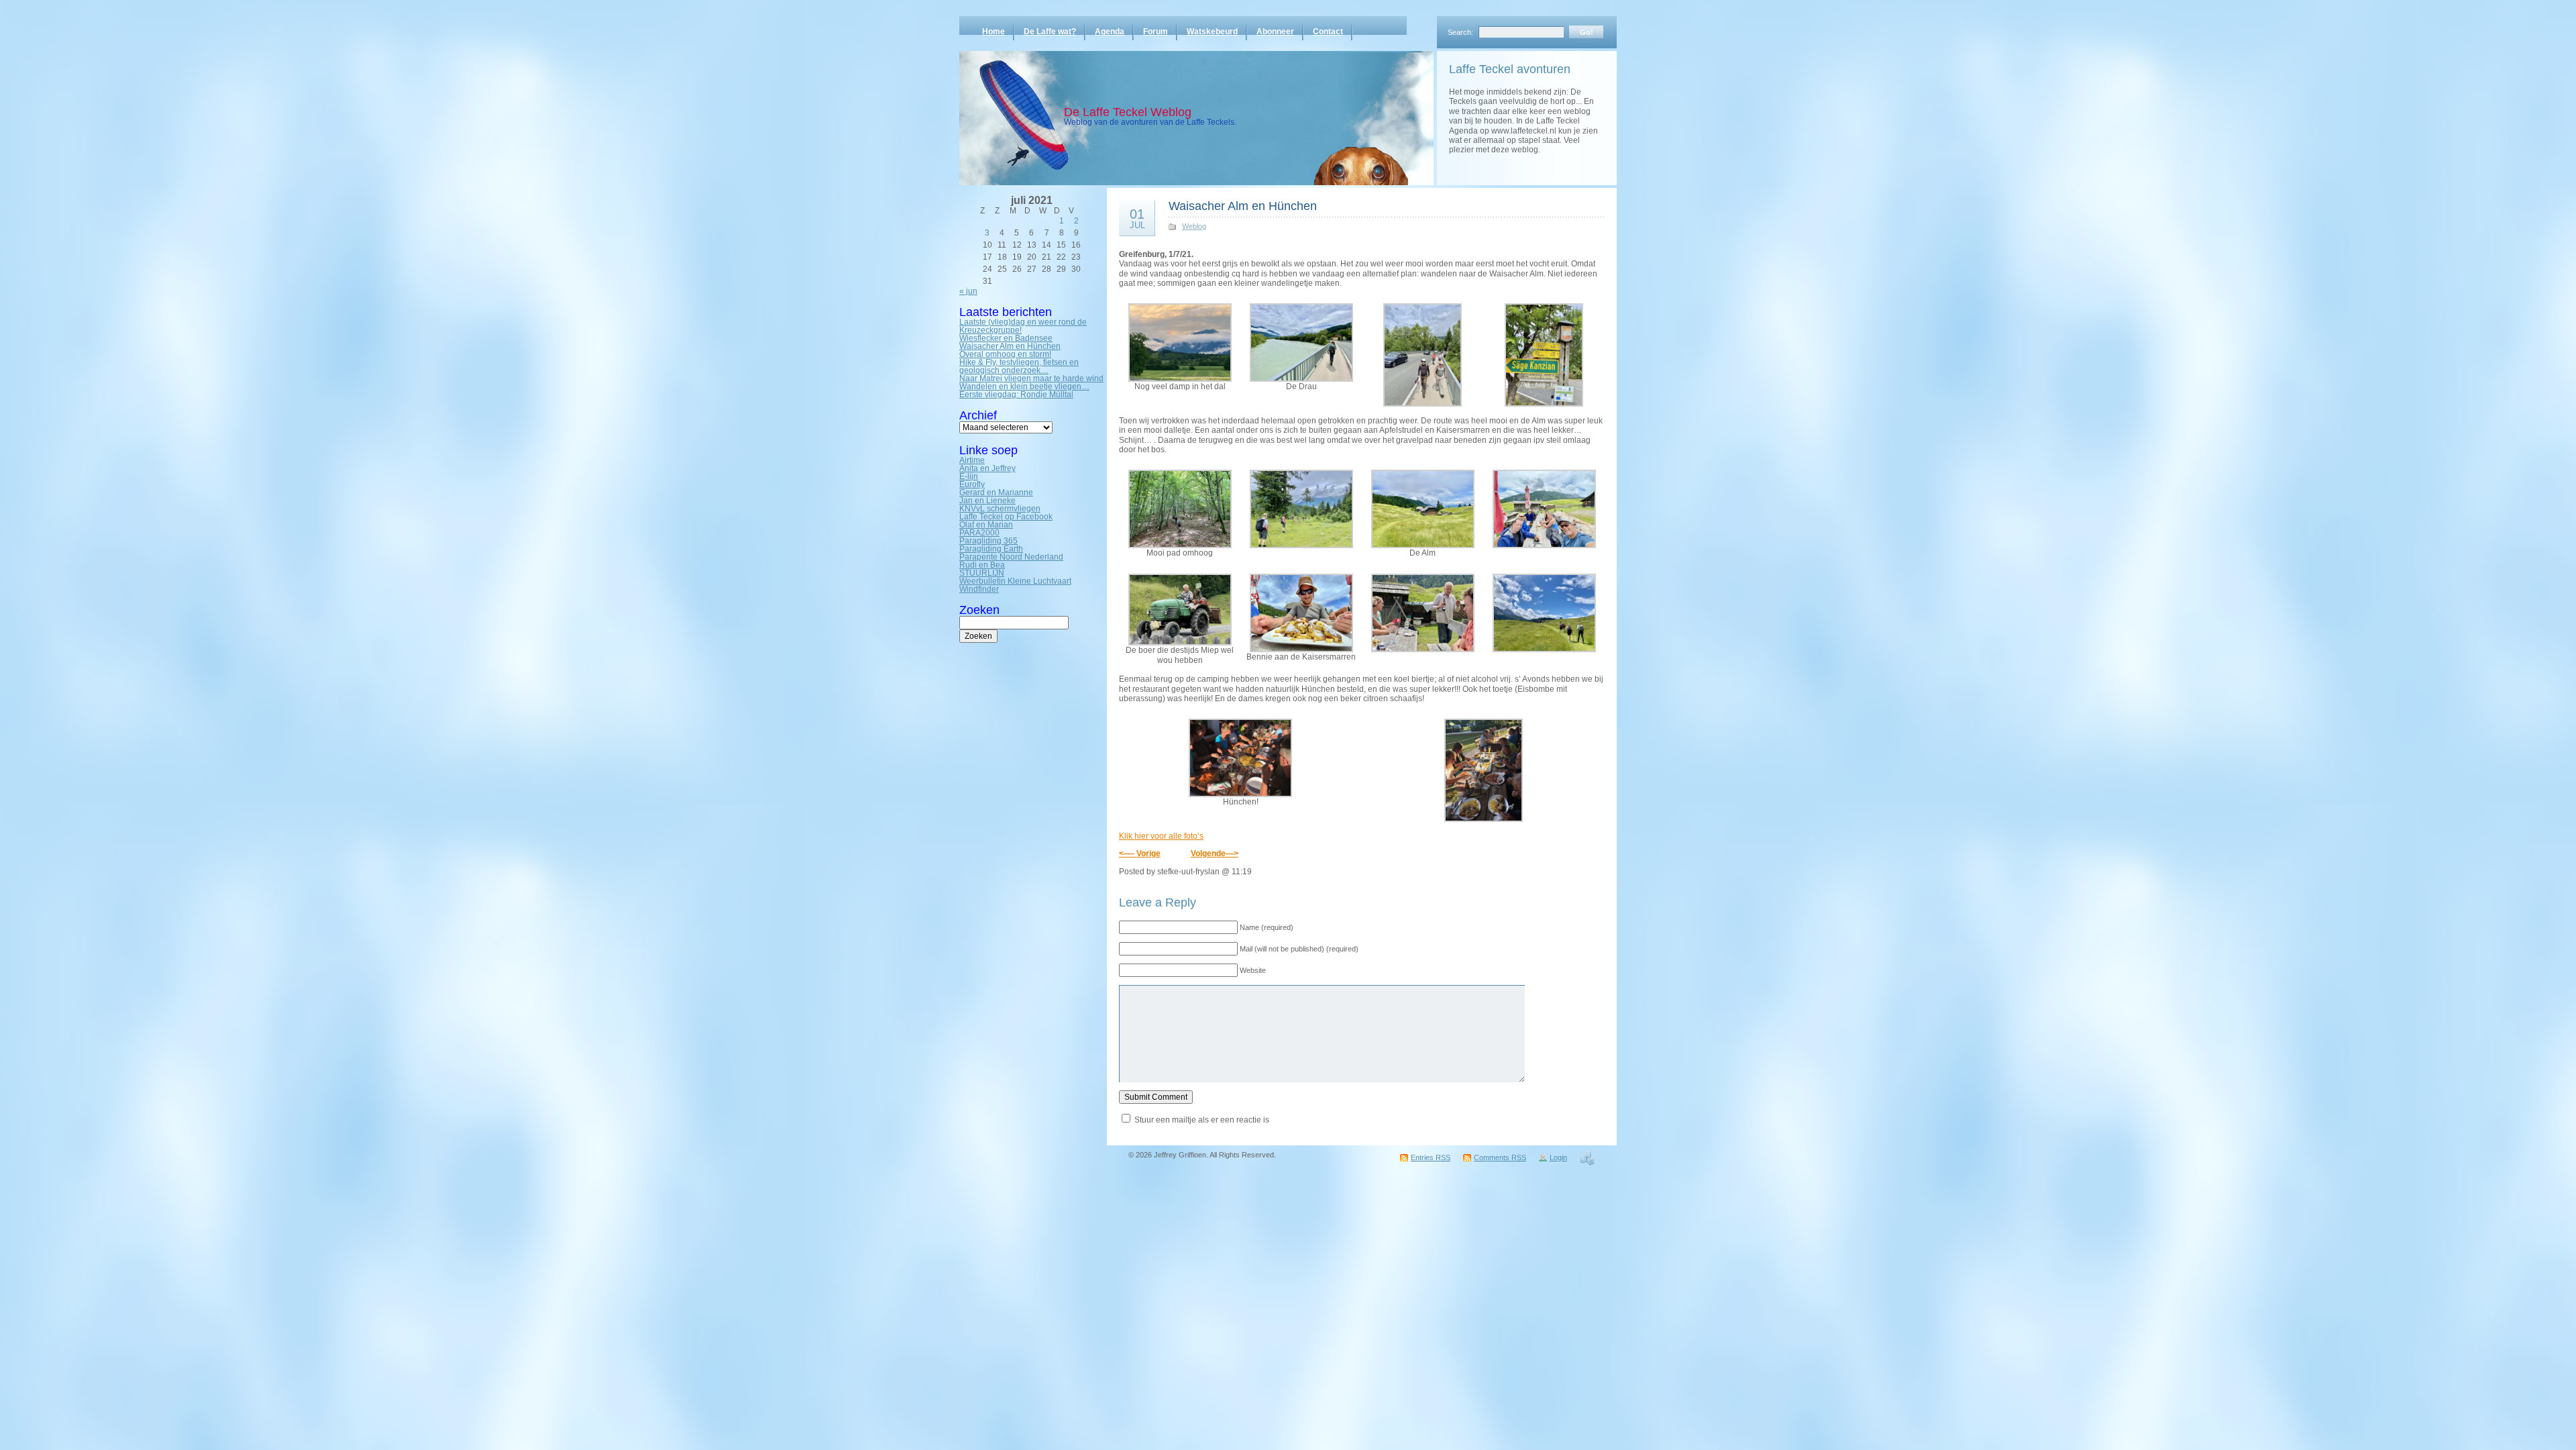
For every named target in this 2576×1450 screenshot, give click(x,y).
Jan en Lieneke (987, 501)
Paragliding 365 (988, 541)
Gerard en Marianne (996, 493)
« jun (968, 291)
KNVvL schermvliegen (1000, 509)
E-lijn (969, 476)
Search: (1460, 32)
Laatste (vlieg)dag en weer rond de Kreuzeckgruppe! (1023, 326)
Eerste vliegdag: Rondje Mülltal (1016, 395)
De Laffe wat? (1050, 32)
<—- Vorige (1140, 853)
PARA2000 (979, 533)
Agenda (1110, 32)
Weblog (1194, 226)
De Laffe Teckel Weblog (1128, 112)
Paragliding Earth (991, 549)
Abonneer (1275, 32)
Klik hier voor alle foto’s (1161, 836)
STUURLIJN (982, 573)
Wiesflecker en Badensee (1006, 338)
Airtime (972, 460)
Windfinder (979, 589)
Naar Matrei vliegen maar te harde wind (1031, 378)
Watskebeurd (1212, 32)
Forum (1156, 32)
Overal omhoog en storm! (1005, 354)
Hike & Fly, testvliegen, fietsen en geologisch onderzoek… (1019, 366)
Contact (1328, 32)
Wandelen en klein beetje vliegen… (1024, 386)
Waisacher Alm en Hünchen (1010, 346)
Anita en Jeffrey (987, 468)
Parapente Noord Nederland (1011, 557)
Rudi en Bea (982, 565)
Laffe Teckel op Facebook (1006, 517)
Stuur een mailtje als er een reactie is (1202, 1120)
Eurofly (972, 484)
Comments (1500, 1157)
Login (1558, 1157)
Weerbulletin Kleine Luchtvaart (1015, 581)
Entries (1431, 1157)
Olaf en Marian (986, 525)
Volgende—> (1215, 853)
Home (994, 32)
